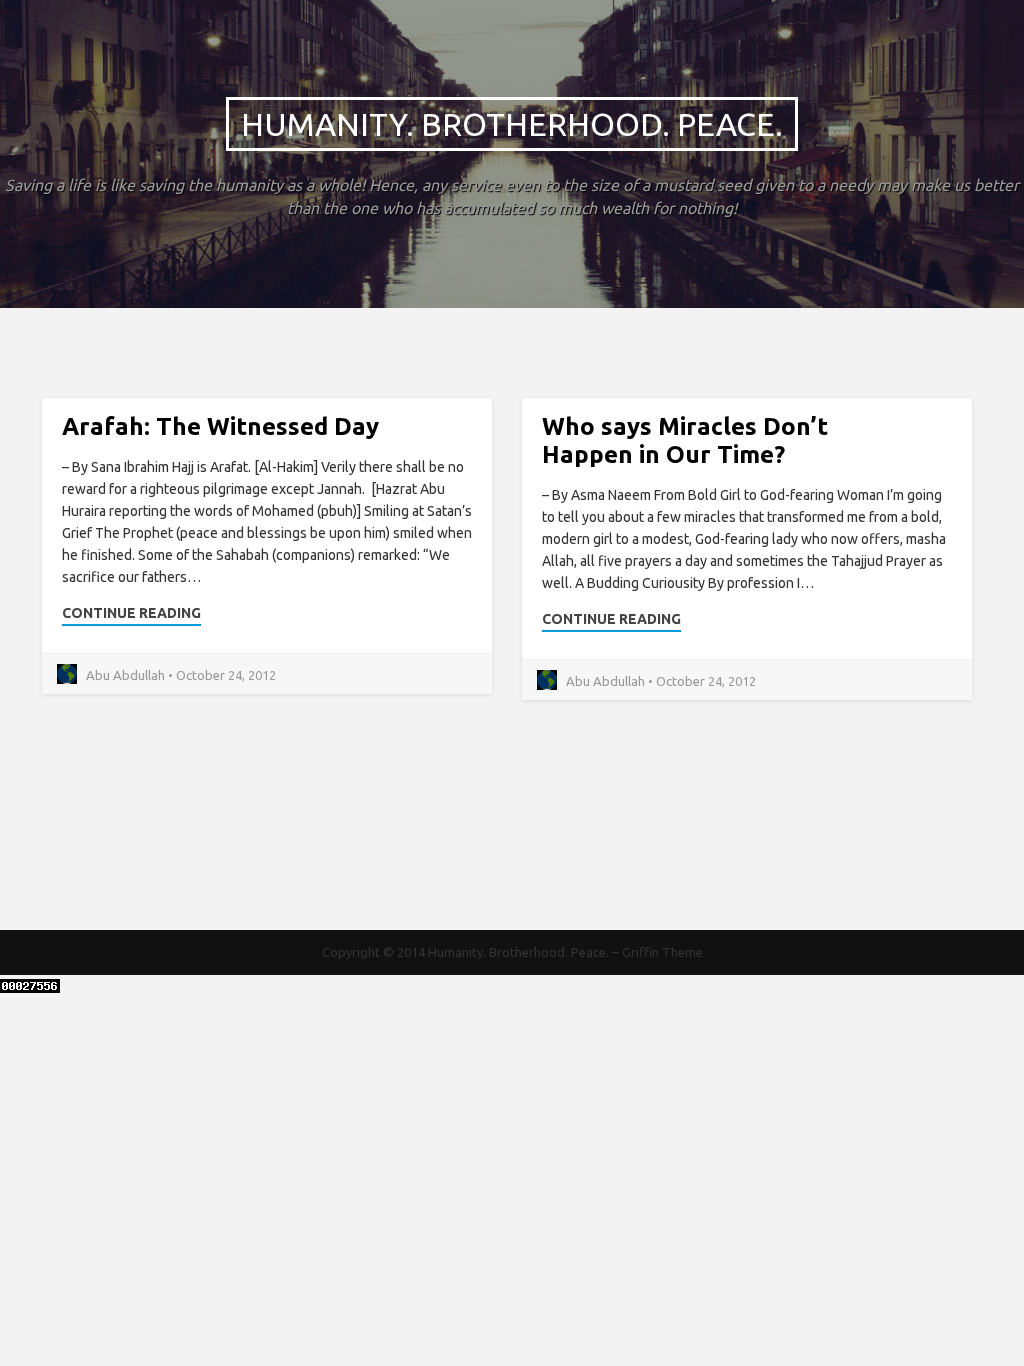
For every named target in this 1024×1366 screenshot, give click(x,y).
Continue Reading (131, 613)
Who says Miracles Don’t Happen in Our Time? (685, 440)
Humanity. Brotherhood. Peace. (512, 124)
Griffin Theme (662, 952)
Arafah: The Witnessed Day (220, 426)
